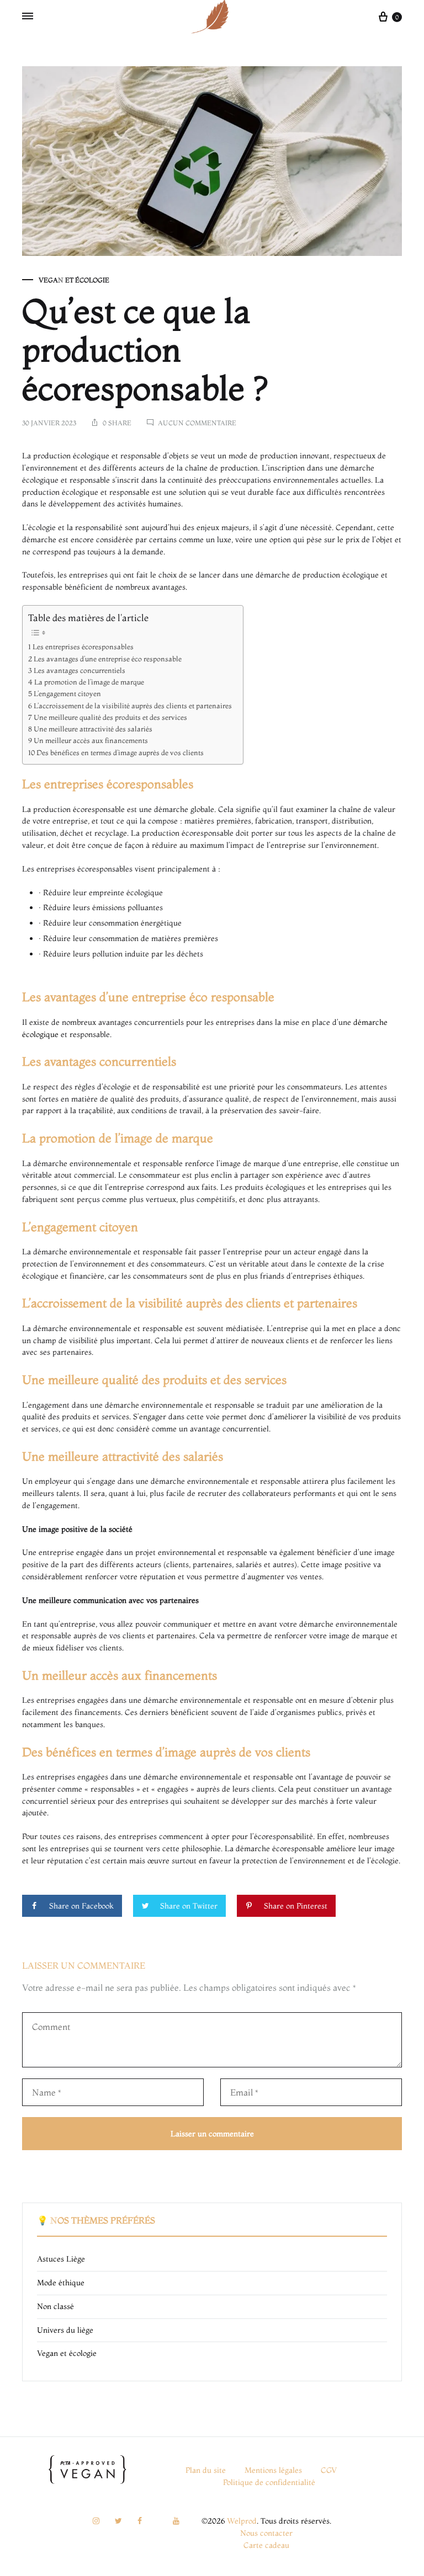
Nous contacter (266, 2533)
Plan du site (206, 2470)
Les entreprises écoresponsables (83, 647)
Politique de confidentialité (269, 2482)
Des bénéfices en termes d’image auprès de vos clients (120, 753)
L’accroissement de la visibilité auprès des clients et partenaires (133, 706)
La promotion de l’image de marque (89, 682)
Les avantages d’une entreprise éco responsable (108, 659)
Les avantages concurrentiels (79, 670)
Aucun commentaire (197, 423)
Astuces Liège (61, 2259)
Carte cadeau (266, 2545)
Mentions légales (273, 2470)
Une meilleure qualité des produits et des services (110, 717)
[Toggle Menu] (28, 17)
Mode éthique (61, 2283)
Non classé (55, 2306)
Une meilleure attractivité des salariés (93, 729)
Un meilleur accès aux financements (91, 741)
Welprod (242, 2521)
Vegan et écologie (74, 280)
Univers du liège (65, 2330)
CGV (329, 2470)
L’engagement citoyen (67, 694)
